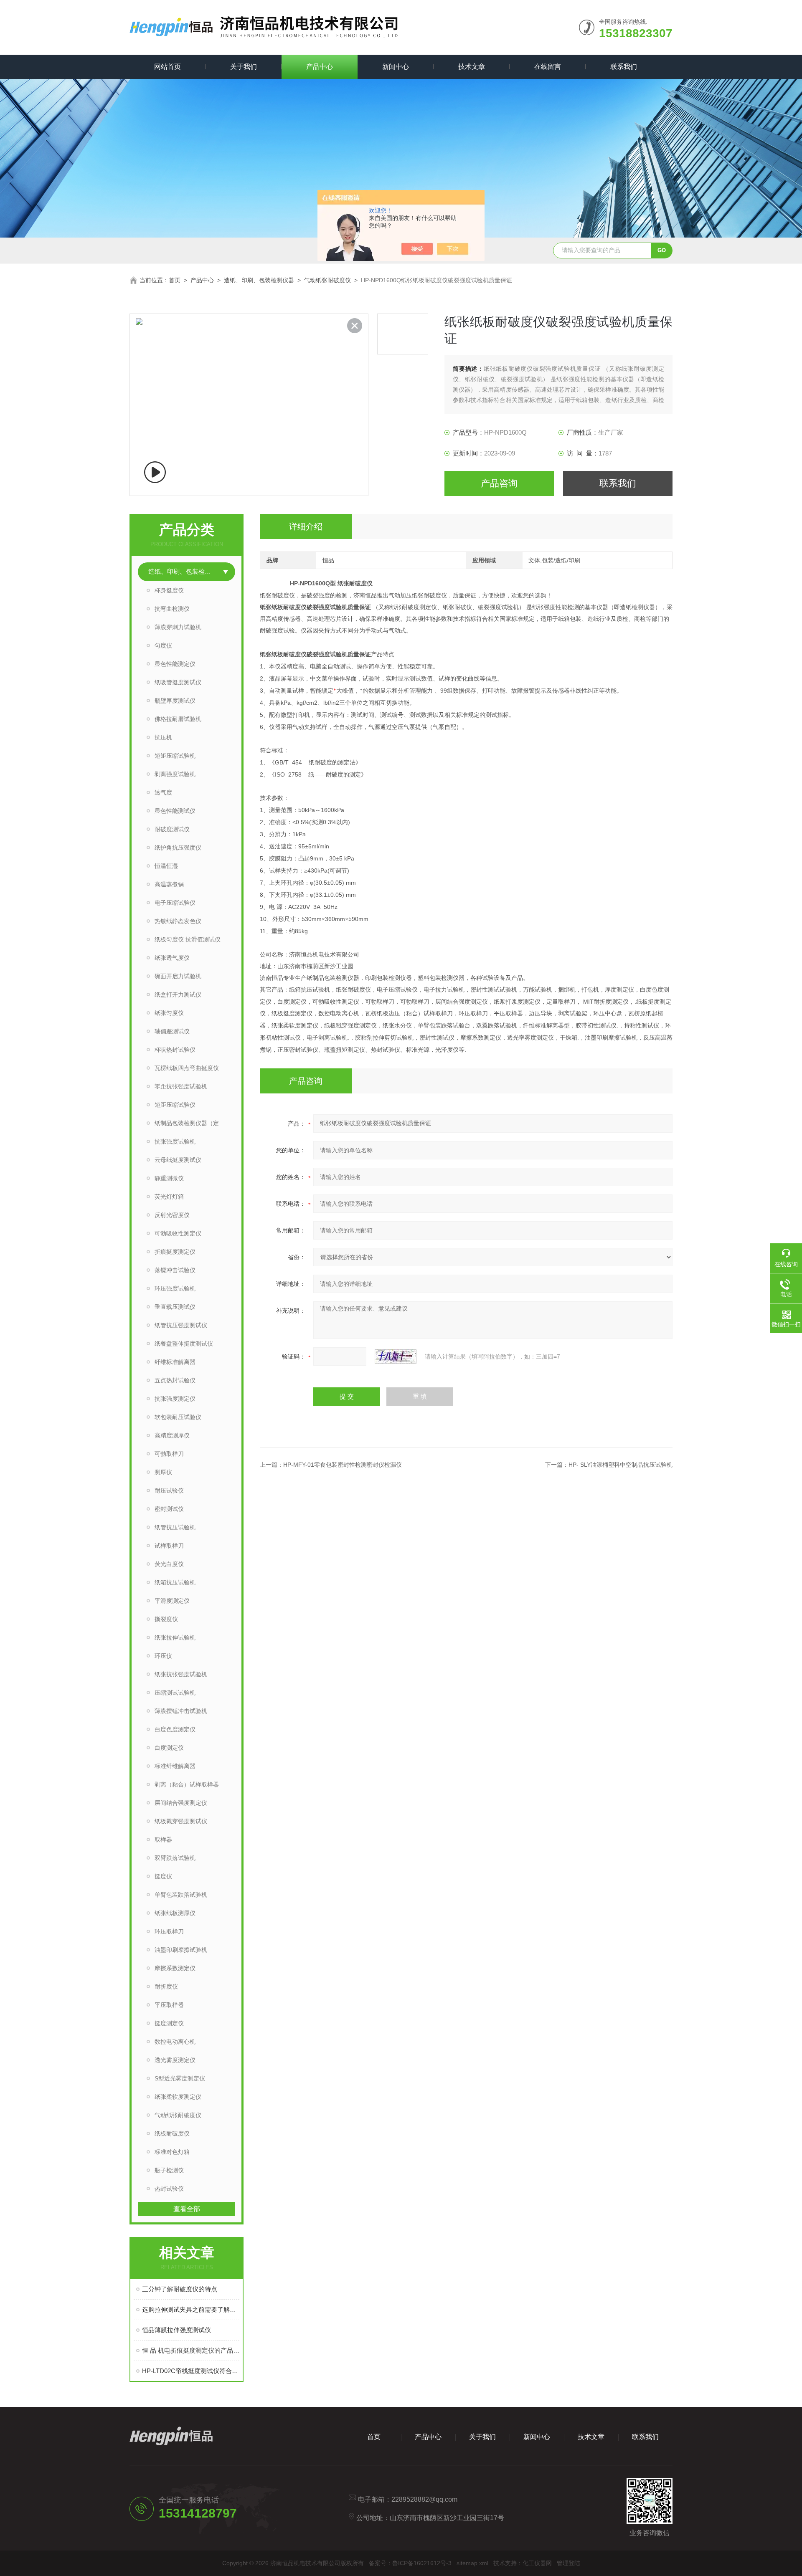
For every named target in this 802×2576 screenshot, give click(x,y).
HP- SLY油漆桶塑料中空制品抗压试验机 (621, 1465)
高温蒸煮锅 (169, 884)
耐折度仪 (166, 1986)
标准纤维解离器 (175, 1766)
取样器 (163, 1840)
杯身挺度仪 (169, 590)
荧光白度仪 (169, 1564)
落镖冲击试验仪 (175, 1270)
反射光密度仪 (172, 1215)
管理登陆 (569, 2563)
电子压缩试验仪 (175, 903)
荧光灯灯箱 (169, 1197)
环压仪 (163, 1656)
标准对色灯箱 (172, 2152)
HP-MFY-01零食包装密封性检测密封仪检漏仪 (343, 1465)
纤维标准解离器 (175, 1362)
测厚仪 (163, 1472)
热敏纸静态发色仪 (178, 921)
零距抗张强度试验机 (181, 1086)
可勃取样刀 (169, 1454)
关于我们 (244, 67)
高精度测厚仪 (172, 1435)
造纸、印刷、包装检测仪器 (259, 280)
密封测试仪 (169, 1509)
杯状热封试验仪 (175, 1050)
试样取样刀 (169, 1546)
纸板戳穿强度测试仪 (181, 1821)
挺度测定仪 (169, 2023)
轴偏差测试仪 (172, 1031)
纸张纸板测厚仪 (175, 1913)
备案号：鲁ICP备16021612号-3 (410, 2563)
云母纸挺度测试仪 (178, 1160)
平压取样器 (169, 2005)
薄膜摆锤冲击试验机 (181, 1711)
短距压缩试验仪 (175, 1105)
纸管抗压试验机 (175, 1527)
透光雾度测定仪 (175, 2060)
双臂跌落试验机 (175, 1858)
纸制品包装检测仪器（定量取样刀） (195, 1123)
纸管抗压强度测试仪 (181, 1325)
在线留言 (548, 67)
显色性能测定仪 (175, 664)
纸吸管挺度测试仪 (178, 682)
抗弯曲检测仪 (172, 609)
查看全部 (187, 2209)
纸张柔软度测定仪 (178, 2097)
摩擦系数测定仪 (175, 1968)
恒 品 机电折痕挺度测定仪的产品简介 (191, 2350)
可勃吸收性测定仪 (178, 1233)
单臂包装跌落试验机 (181, 1895)
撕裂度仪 (166, 1619)
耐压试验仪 (169, 1490)
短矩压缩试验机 (175, 756)
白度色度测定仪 (175, 1729)
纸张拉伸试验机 (175, 1637)
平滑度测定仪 (172, 1601)
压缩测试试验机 (175, 1693)
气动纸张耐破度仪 (327, 280)
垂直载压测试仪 (175, 1307)
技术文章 (472, 67)
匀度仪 (163, 645)
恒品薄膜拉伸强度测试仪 (176, 2330)
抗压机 (163, 737)
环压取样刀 (169, 1931)
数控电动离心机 (175, 2042)
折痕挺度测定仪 (175, 1252)
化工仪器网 (537, 2563)
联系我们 (624, 67)
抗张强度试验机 (175, 1141)
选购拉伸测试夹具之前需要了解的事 (191, 2309)
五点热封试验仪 (175, 1380)
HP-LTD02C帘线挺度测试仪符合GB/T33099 (191, 2371)
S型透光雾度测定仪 (180, 2078)
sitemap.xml (472, 2563)
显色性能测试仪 (175, 811)
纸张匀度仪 (169, 1013)
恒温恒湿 (166, 866)
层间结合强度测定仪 (181, 1803)
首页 (175, 280)
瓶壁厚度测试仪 (175, 701)
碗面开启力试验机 (178, 976)
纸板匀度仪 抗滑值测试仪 (188, 939)
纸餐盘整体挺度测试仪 (184, 1344)
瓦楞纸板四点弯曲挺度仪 (187, 1068)
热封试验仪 (169, 2189)
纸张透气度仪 (172, 958)
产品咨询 (499, 483)
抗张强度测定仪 (175, 1399)
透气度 (163, 792)
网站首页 (168, 67)
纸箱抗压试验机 (175, 1582)
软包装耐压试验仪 (178, 1417)
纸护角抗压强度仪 (178, 848)
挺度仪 (163, 1876)
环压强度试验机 (175, 1288)
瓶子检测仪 (169, 2170)
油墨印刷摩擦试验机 (181, 1950)
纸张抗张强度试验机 (181, 1674)
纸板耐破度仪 (172, 2133)
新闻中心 (396, 67)
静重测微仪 (169, 1178)
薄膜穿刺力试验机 (178, 627)
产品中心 (320, 67)
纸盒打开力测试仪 (178, 994)
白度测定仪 (169, 1748)
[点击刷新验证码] (396, 1356)
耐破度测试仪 (172, 829)
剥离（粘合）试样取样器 (187, 1784)
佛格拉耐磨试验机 (178, 719)
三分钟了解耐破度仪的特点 (180, 2289)
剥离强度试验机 (175, 774)
